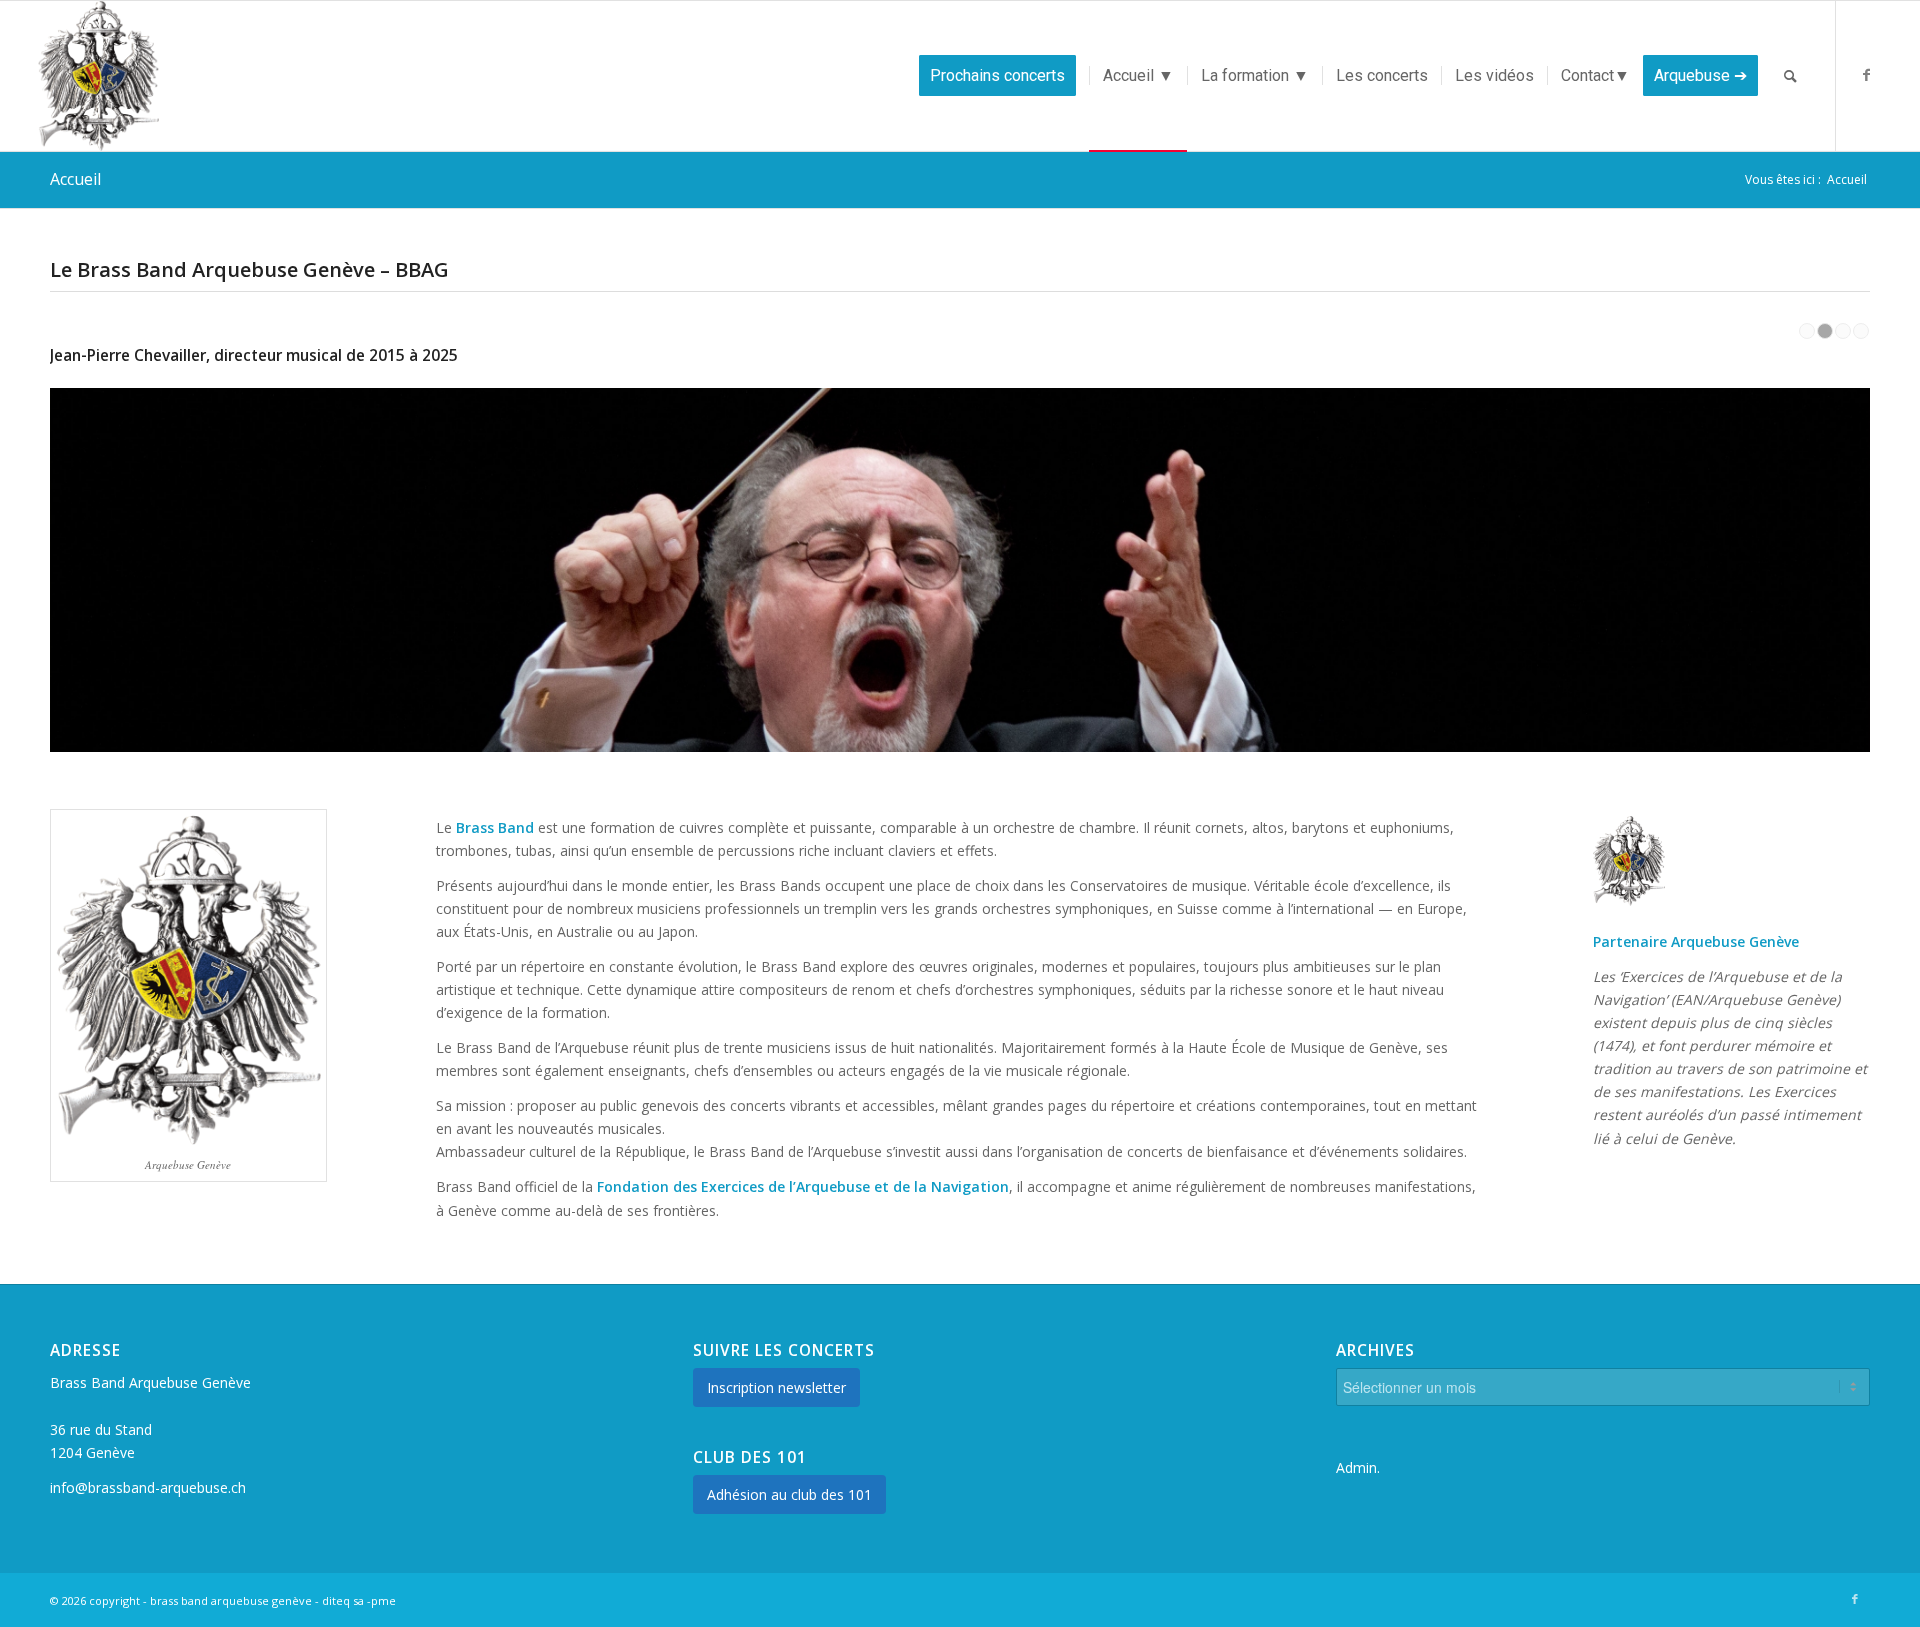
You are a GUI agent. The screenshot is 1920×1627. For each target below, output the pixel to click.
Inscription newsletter (776, 1387)
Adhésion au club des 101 (789, 1494)
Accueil (75, 179)
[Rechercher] (1790, 76)
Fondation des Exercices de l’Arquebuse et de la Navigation (803, 1186)
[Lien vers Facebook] (1867, 75)
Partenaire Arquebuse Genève (1696, 941)
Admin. (1358, 1467)
